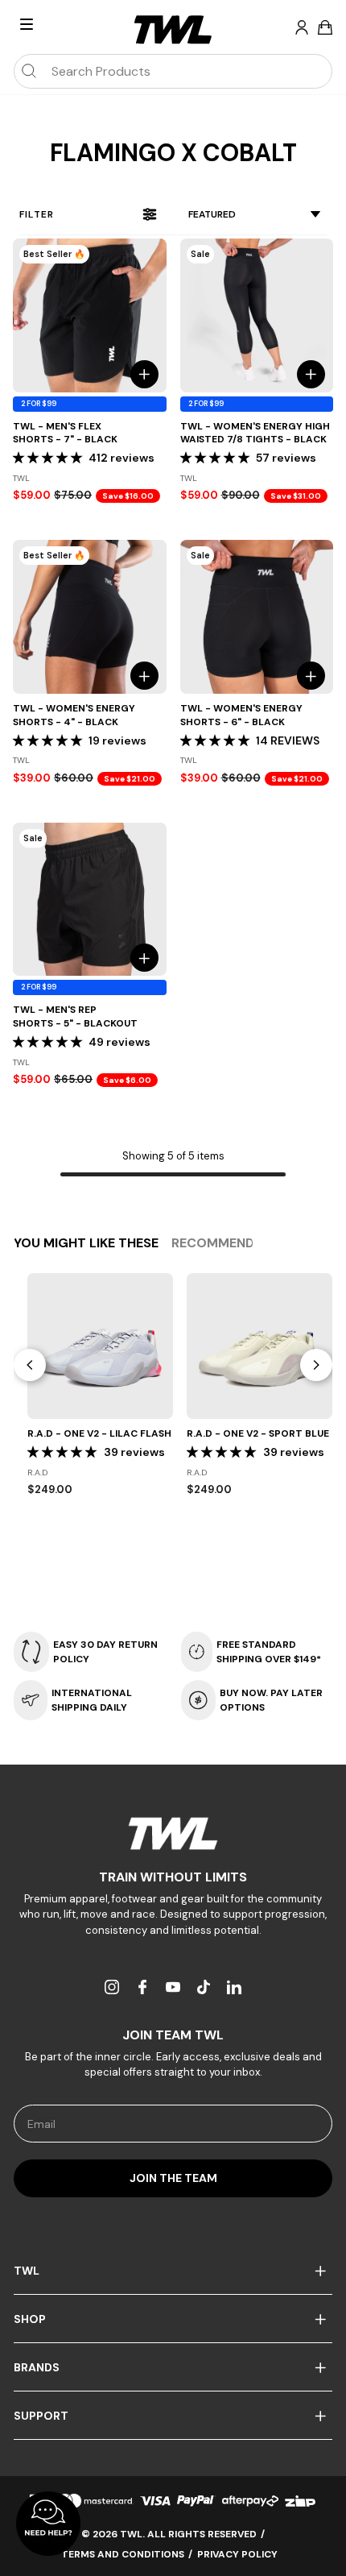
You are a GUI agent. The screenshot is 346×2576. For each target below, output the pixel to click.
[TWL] (173, 1833)
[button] (47, 458)
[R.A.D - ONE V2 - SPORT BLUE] (259, 1346)
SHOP (30, 2319)
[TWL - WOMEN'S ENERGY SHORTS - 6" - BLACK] (257, 617)
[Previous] (30, 1365)
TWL (27, 2271)
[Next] (316, 1365)
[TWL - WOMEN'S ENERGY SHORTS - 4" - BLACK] (90, 617)
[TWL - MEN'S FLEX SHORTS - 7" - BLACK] (90, 315)
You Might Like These (86, 1243)
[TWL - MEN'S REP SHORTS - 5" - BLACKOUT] (90, 900)
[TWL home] (173, 30)
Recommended (221, 1243)
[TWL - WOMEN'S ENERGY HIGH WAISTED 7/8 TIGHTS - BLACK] (257, 315)
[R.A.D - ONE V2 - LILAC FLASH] (100, 1346)
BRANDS (37, 2367)
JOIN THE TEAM (173, 2178)
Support (41, 2416)
